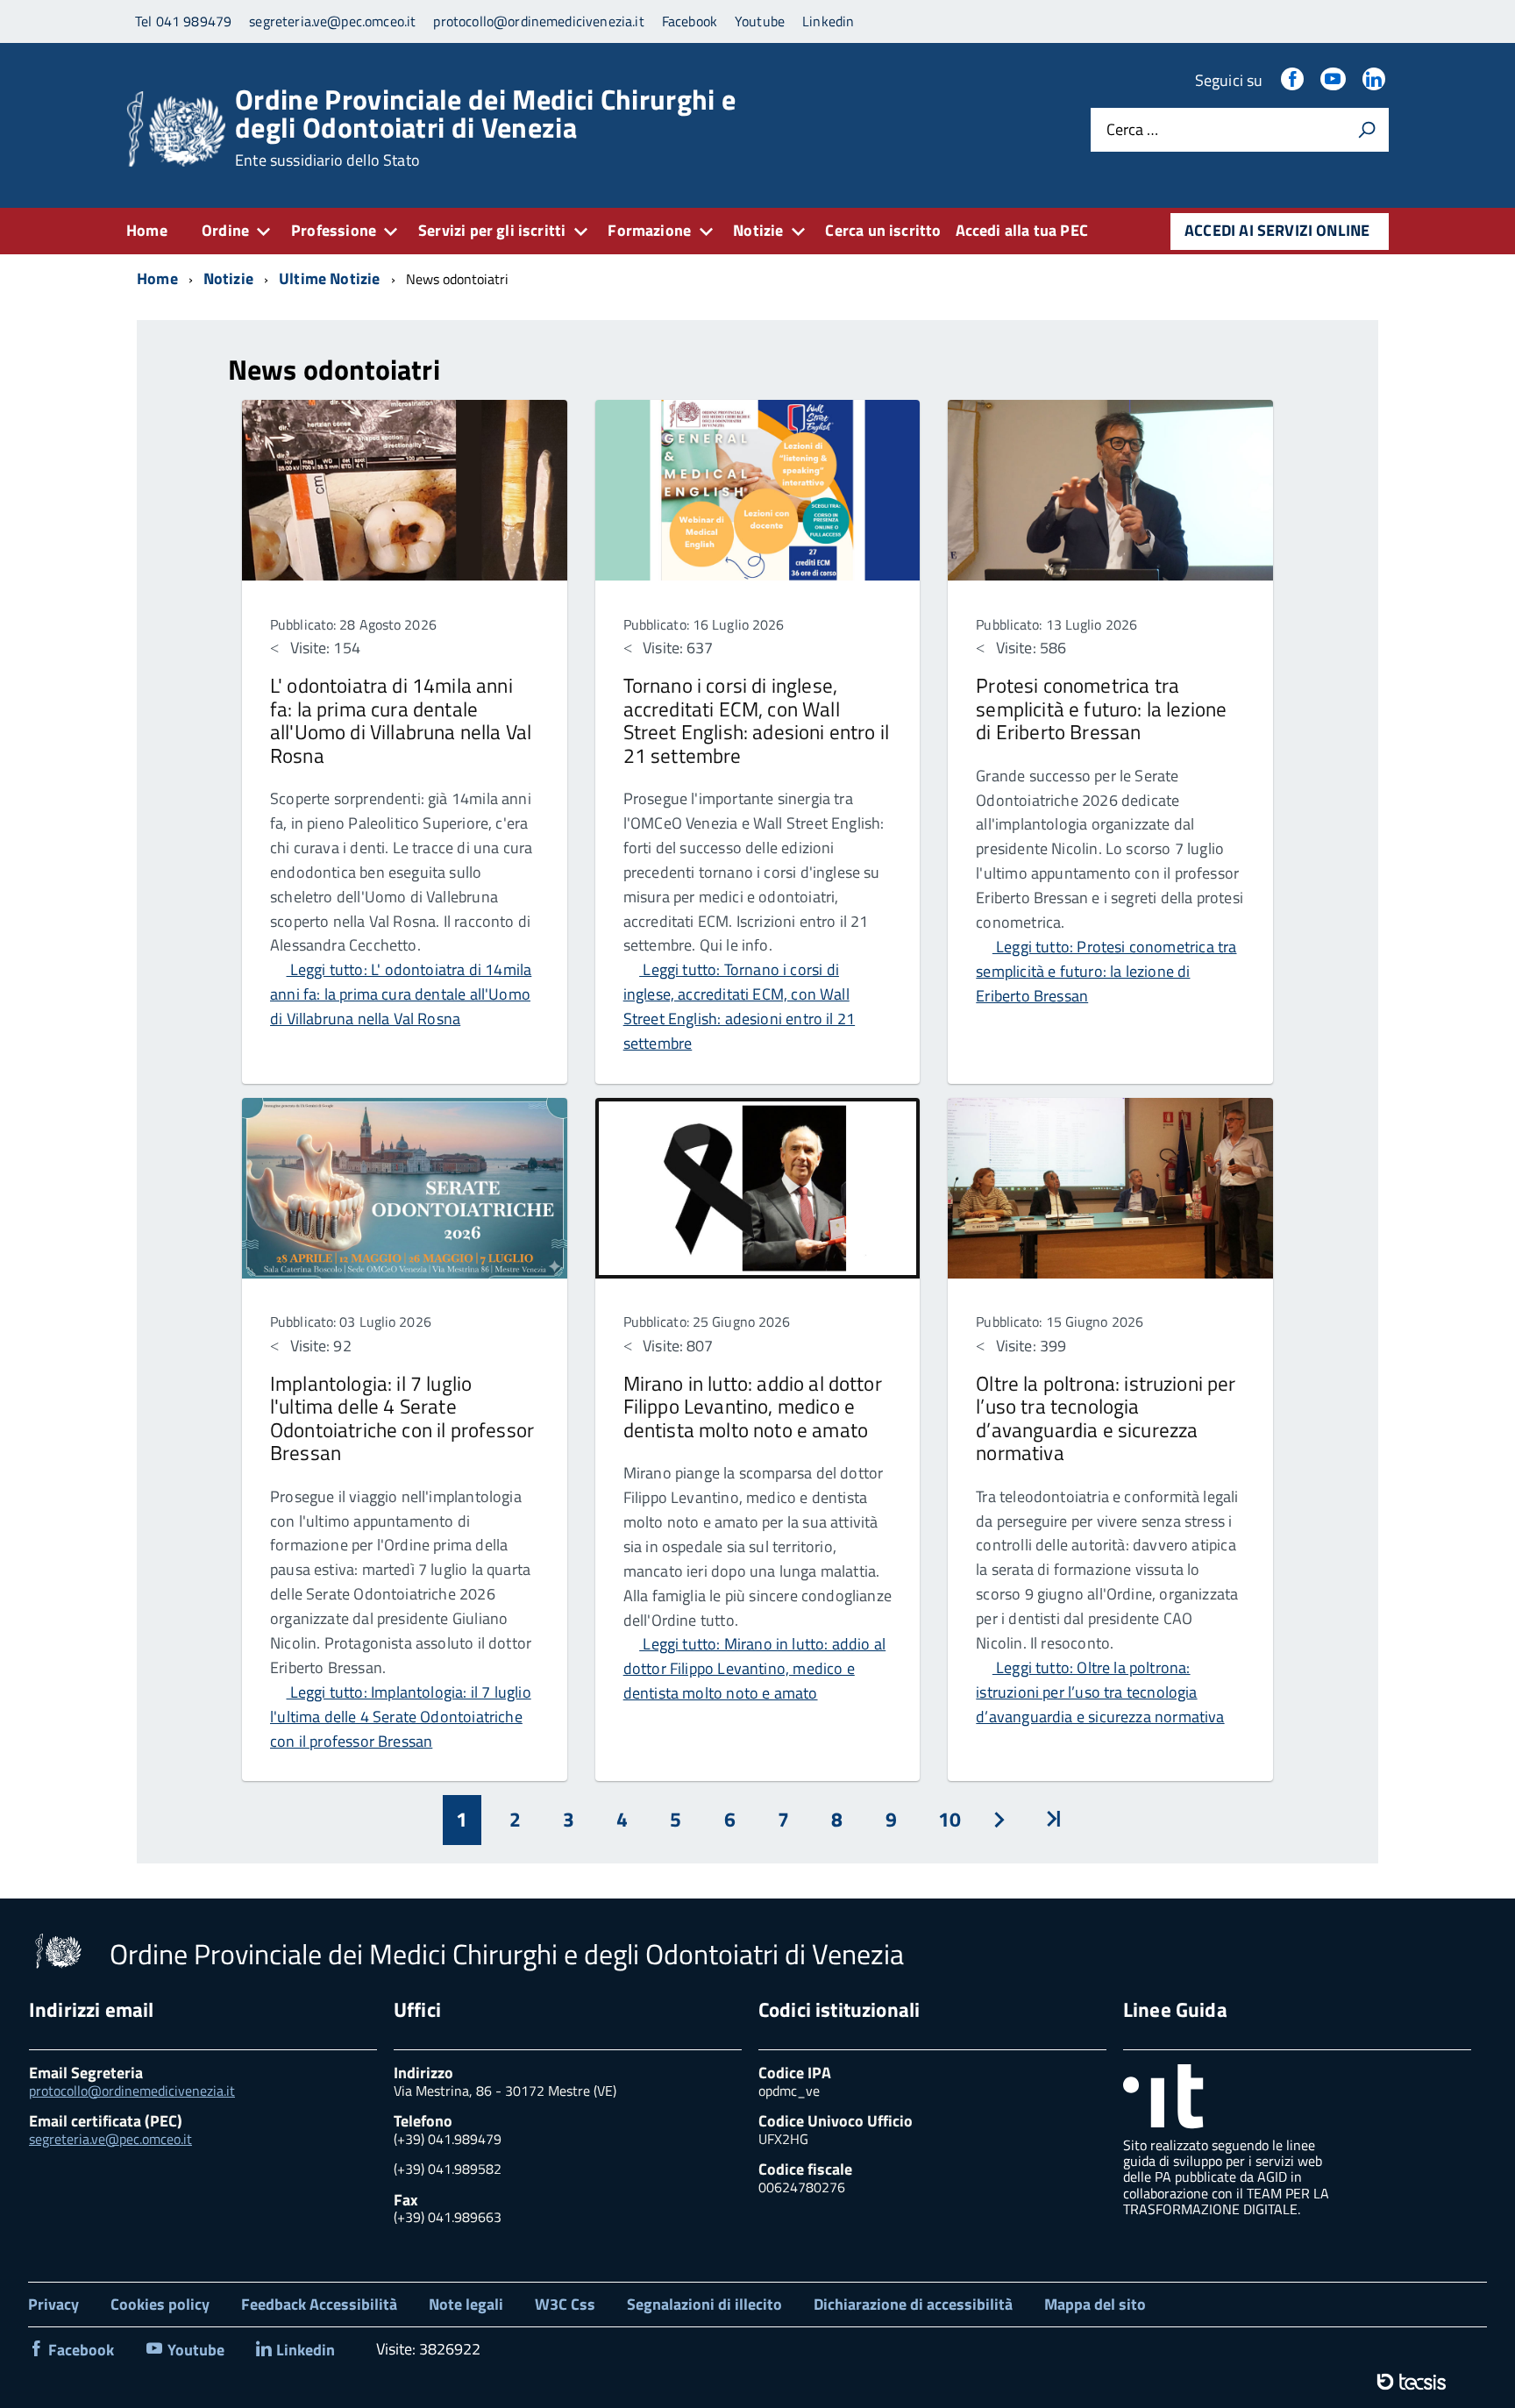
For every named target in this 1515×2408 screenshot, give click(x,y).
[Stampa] (1367, 130)
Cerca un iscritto (883, 230)
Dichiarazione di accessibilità (913, 2304)
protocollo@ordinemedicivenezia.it (132, 2091)
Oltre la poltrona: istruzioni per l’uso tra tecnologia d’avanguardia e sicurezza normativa (1106, 1418)
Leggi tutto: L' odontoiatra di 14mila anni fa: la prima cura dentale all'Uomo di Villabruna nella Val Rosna (401, 994)
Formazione (649, 230)
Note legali (466, 2304)
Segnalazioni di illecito (704, 2304)
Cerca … (1132, 130)
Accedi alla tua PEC (1022, 230)
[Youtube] (1334, 80)
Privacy (53, 2304)
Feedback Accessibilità (319, 2304)
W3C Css (565, 2304)
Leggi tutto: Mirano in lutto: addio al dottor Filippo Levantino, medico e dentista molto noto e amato (755, 1668)
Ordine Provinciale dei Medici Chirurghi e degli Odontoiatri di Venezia (485, 127)
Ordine (225, 230)
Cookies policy (160, 2304)
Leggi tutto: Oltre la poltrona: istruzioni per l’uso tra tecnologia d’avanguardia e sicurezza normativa (1100, 1692)
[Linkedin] (1376, 80)
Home (147, 230)
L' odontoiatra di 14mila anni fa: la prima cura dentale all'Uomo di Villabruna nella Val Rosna (401, 720)
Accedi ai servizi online (1277, 230)
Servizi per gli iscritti (492, 230)
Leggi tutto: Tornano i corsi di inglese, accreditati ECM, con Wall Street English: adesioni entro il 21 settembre (739, 1006)
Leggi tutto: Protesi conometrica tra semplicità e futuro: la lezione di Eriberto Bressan (1106, 971)
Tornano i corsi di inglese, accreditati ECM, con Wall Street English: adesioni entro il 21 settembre (756, 720)
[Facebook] (1294, 80)
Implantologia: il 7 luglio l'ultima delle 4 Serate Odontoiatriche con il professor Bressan (402, 1418)
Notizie (758, 230)
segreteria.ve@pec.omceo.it (110, 2139)
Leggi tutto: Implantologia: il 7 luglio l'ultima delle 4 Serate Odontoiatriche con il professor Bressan (401, 1717)
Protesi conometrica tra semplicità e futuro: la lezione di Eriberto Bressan (1101, 709)
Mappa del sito (1095, 2304)
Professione (334, 230)
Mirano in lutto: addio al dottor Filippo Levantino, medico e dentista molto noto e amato (753, 1407)
